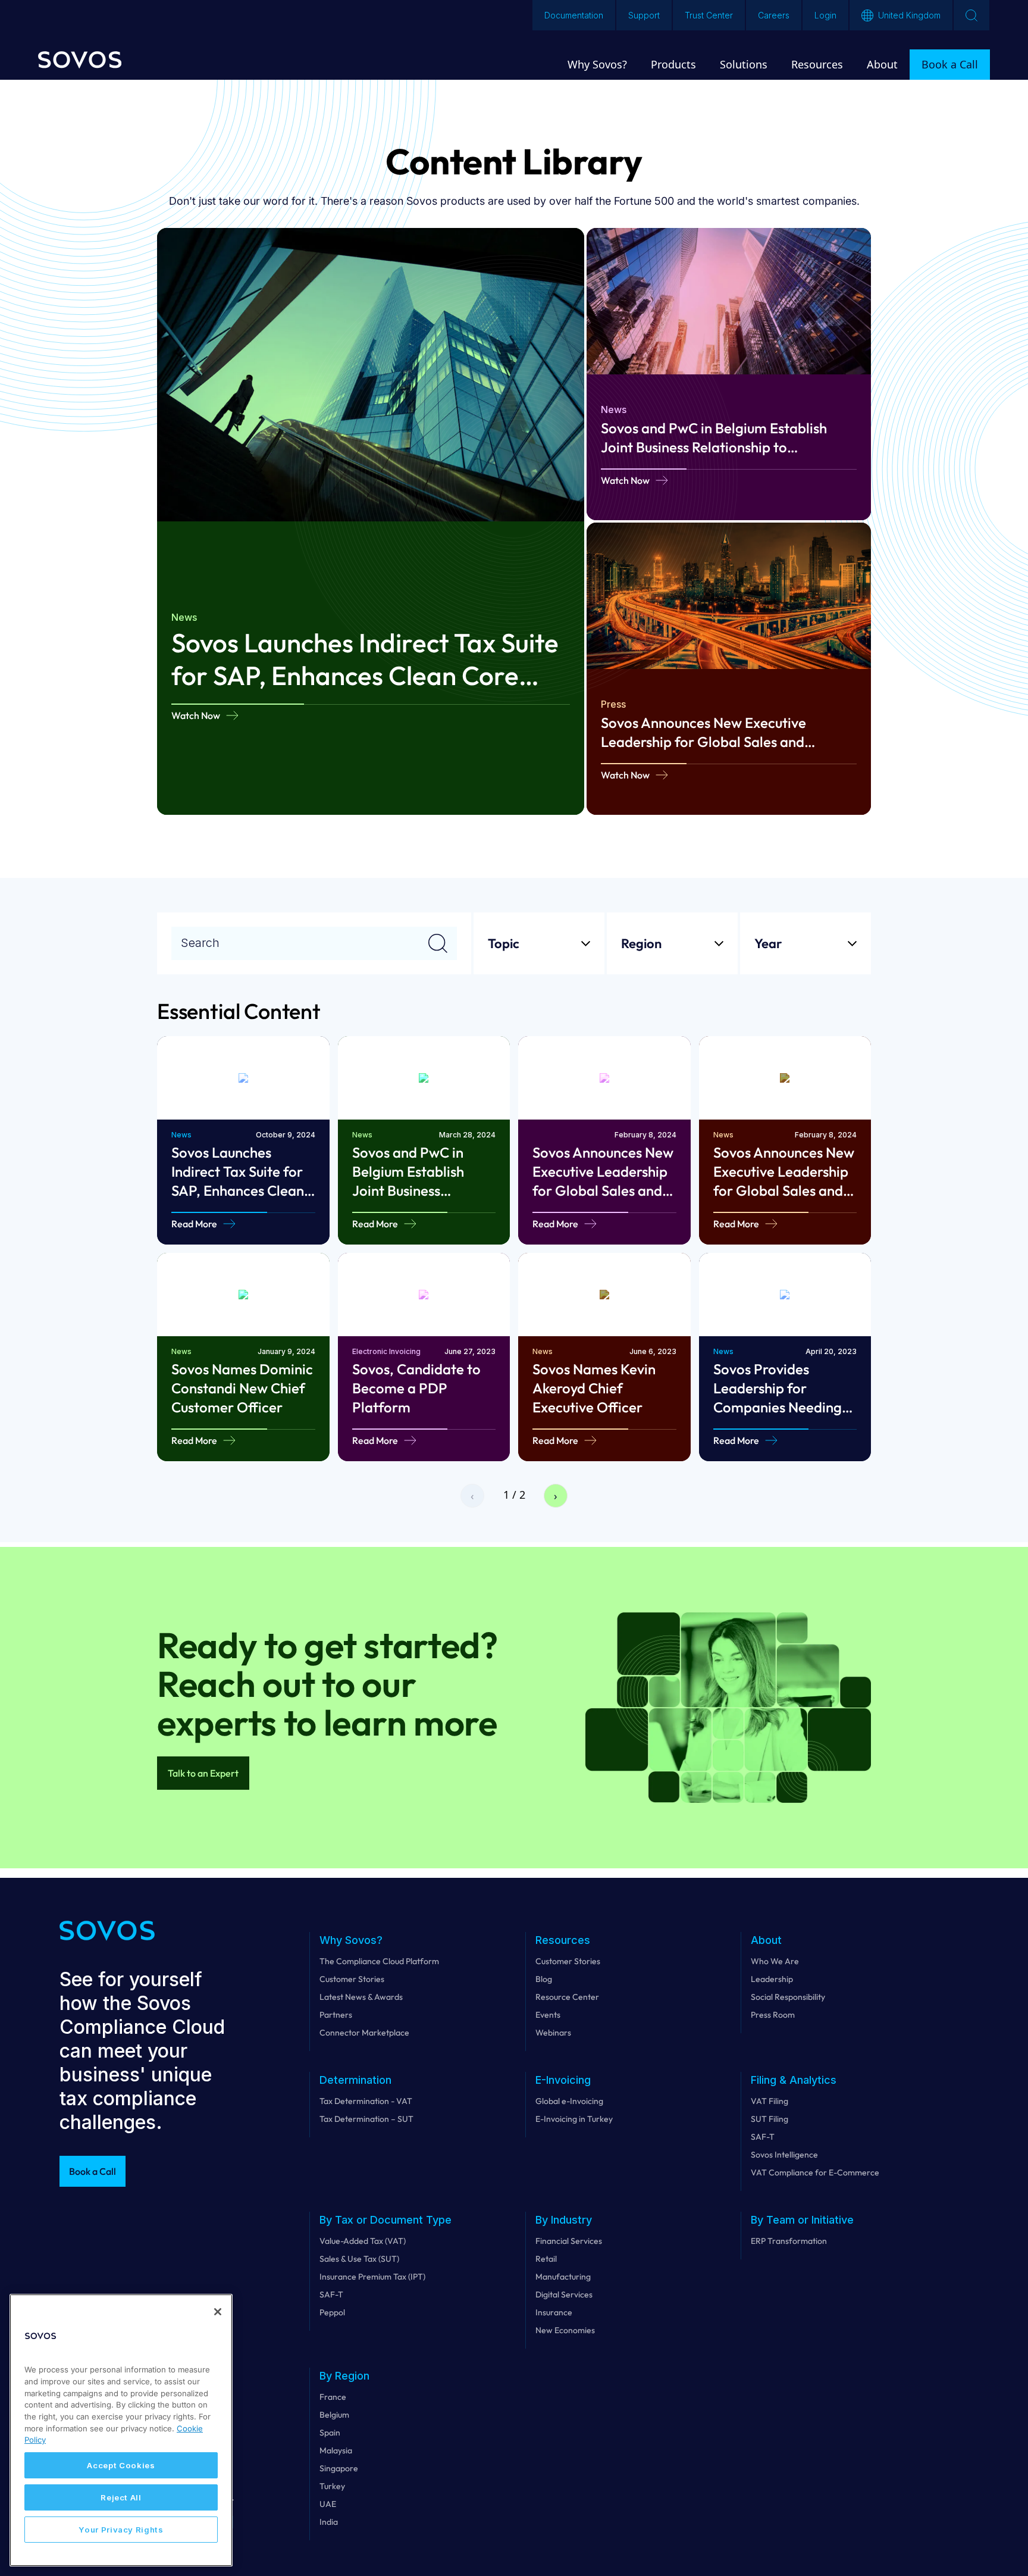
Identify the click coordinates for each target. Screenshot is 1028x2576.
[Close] (218, 2312)
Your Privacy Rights (121, 2530)
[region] (121, 2430)
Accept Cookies (121, 2465)
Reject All (121, 2497)
